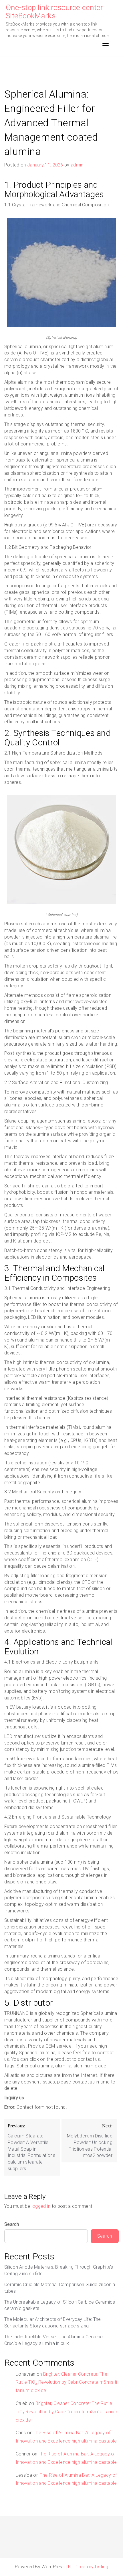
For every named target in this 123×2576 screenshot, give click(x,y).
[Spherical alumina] (61, 274)
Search (12, 2224)
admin (77, 165)
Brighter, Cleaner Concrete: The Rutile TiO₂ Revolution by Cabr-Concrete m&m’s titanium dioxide (67, 2382)
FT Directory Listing (88, 2567)
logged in (41, 2206)
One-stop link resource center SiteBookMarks (54, 12)
